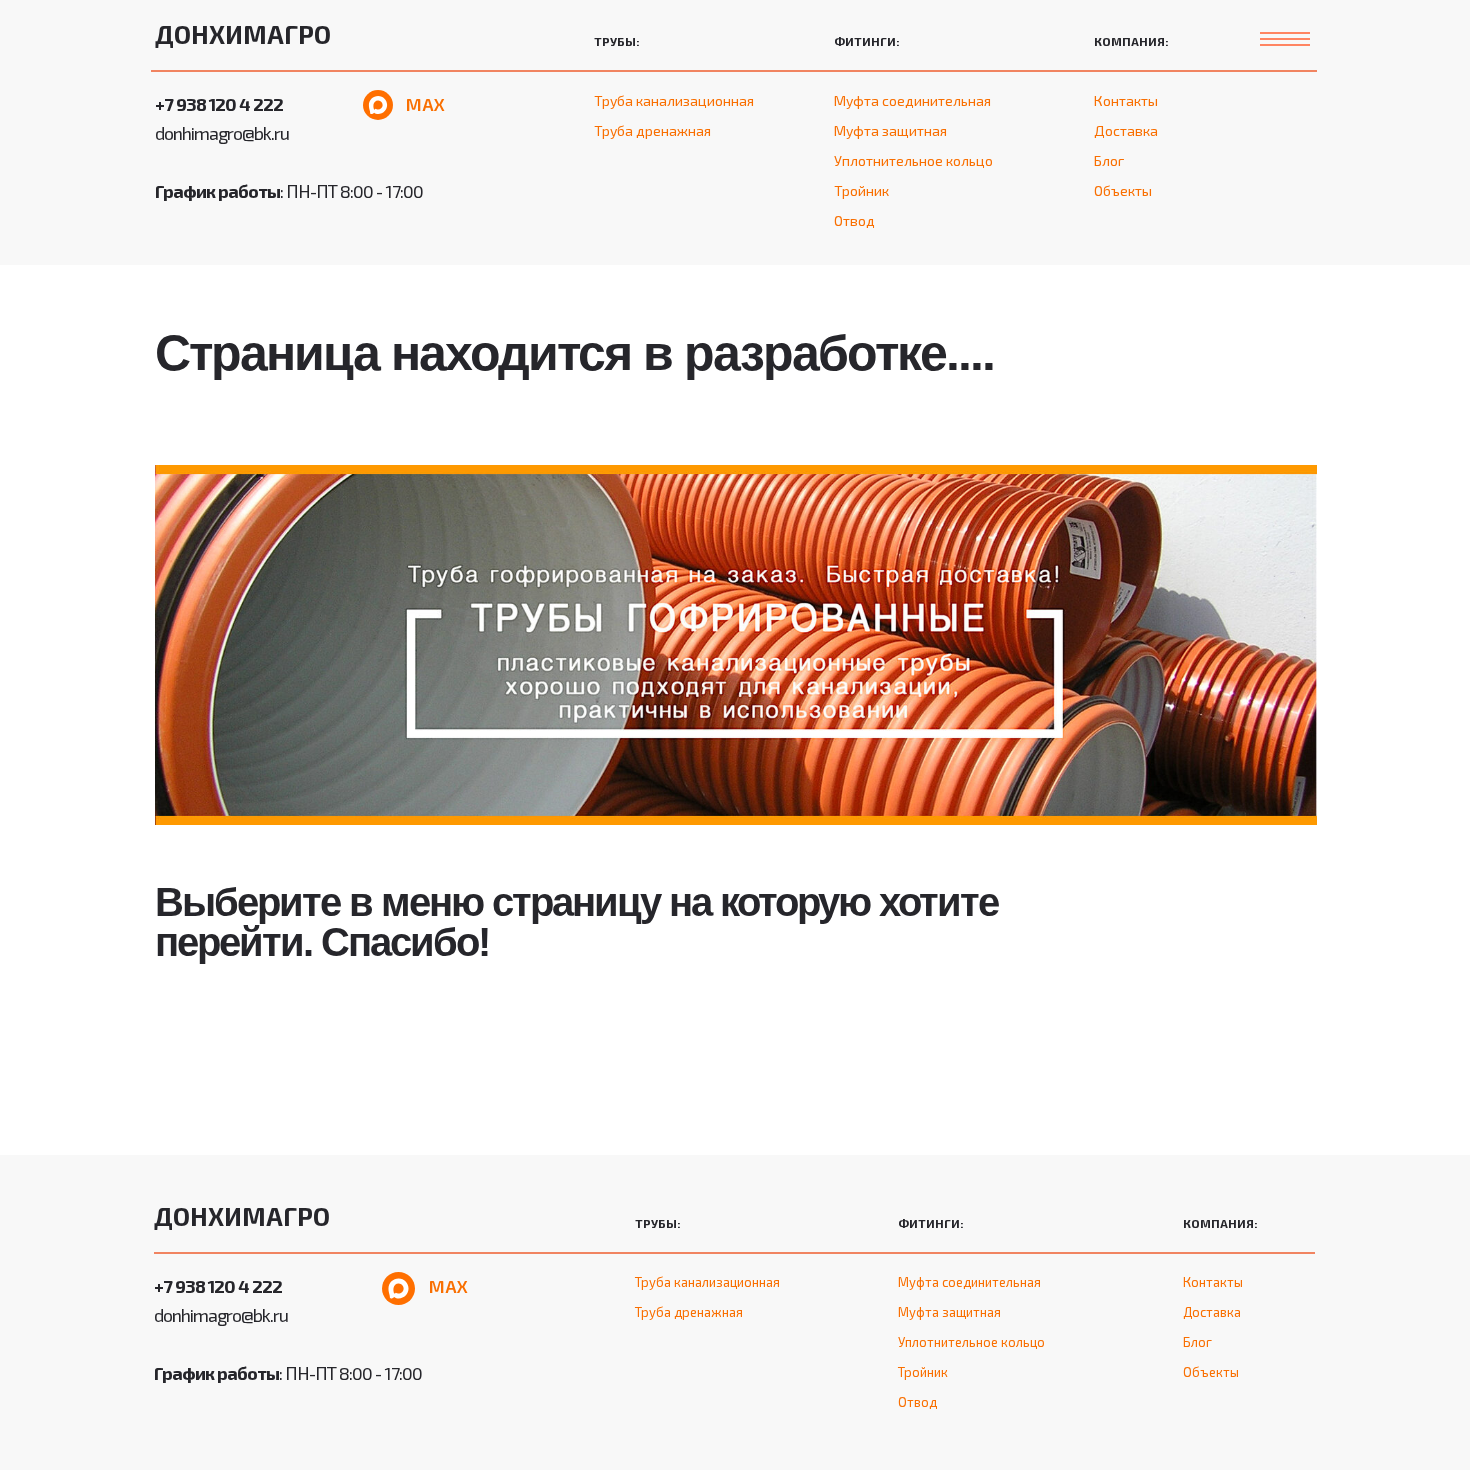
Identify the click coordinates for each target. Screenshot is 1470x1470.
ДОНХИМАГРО (243, 34)
